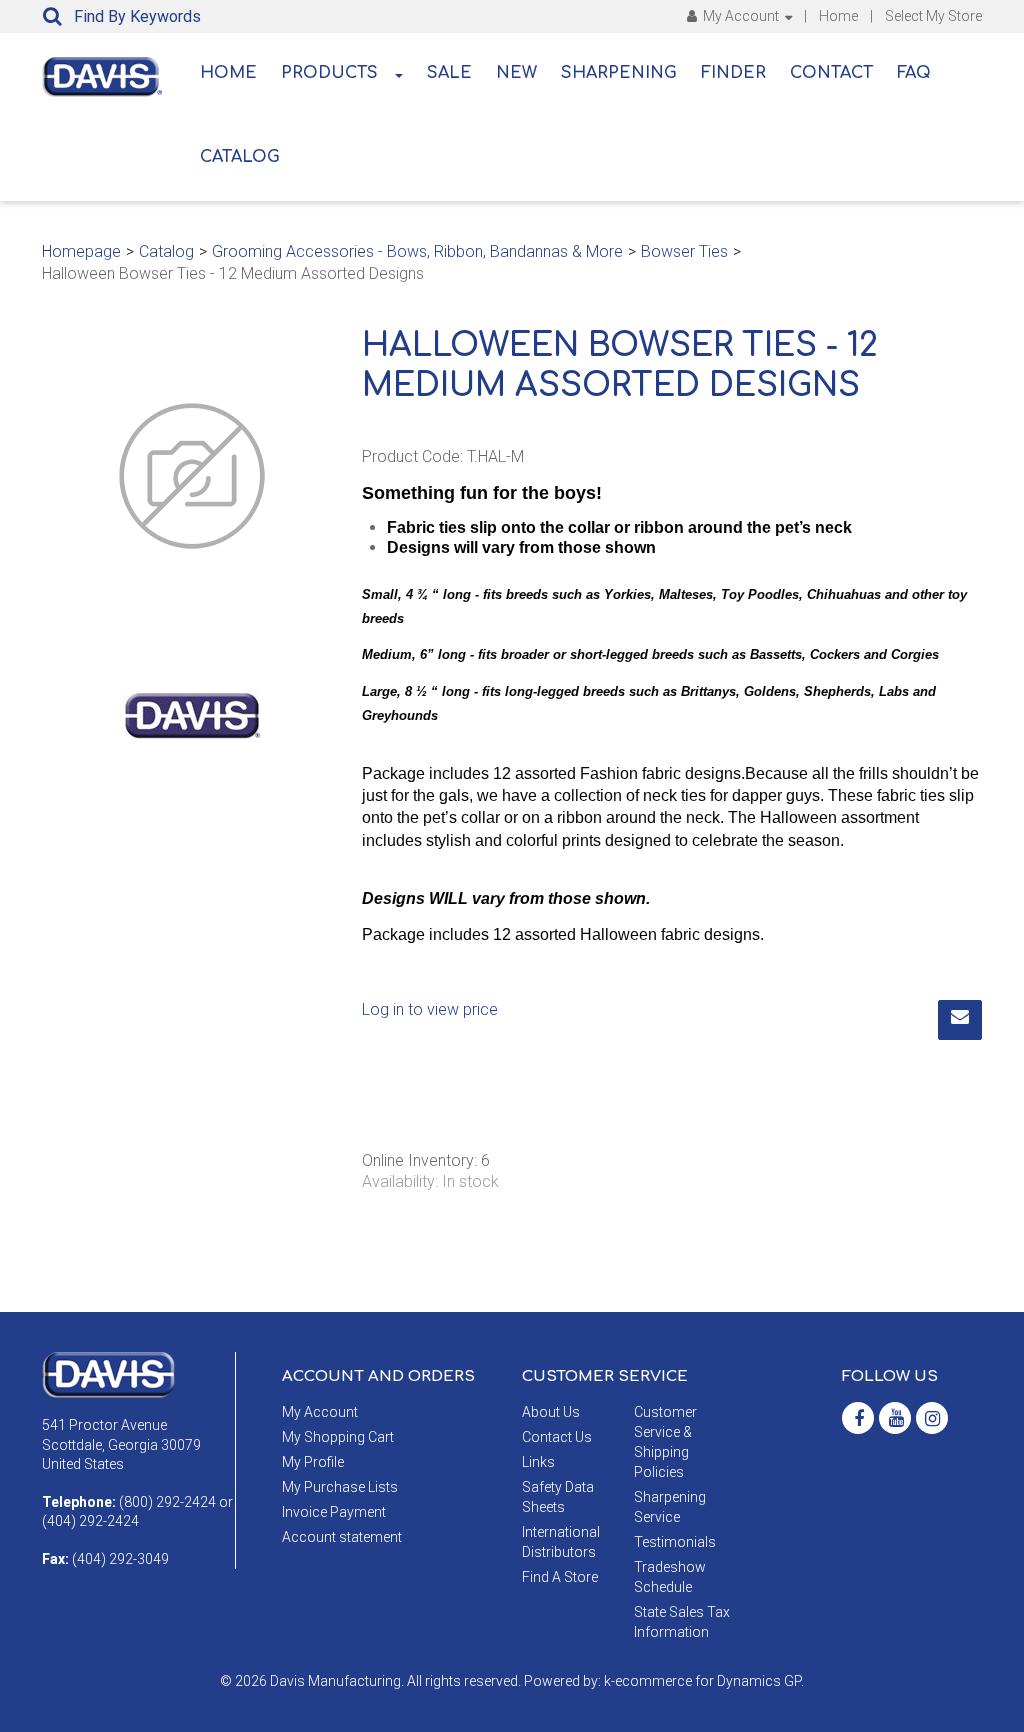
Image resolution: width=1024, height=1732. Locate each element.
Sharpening (619, 73)
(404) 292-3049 (120, 1559)
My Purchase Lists (340, 1487)
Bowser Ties (684, 251)
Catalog (240, 157)
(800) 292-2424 (167, 1502)
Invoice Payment (334, 1512)
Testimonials (675, 1542)
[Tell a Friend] (960, 1020)
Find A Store (560, 1577)
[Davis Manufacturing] (102, 77)
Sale (449, 73)
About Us (551, 1412)
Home (838, 16)
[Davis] (108, 1374)
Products (329, 73)
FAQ (914, 73)
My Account (741, 16)
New (516, 73)
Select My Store (933, 16)
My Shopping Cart (338, 1437)
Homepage (81, 251)
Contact (831, 73)
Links (538, 1462)
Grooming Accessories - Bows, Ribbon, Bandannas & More (417, 251)
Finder (733, 73)
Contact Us (557, 1437)
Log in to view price (430, 1009)
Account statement (342, 1537)
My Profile (313, 1462)
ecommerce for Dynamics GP (708, 1681)
